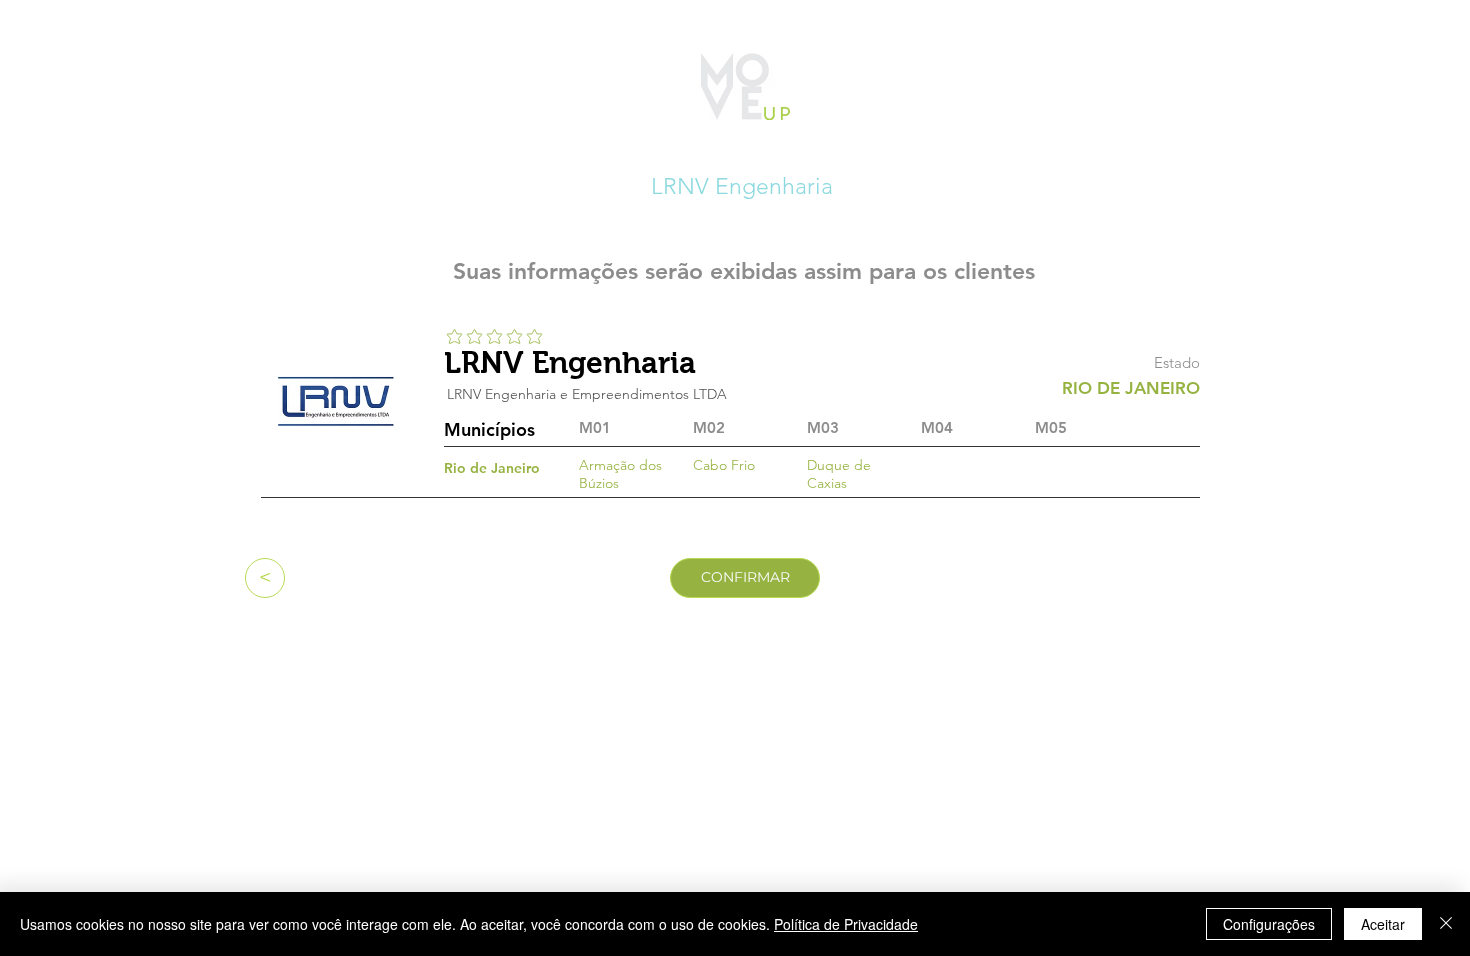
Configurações (1269, 924)
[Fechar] (1446, 924)
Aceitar (1383, 924)
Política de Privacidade (846, 924)
